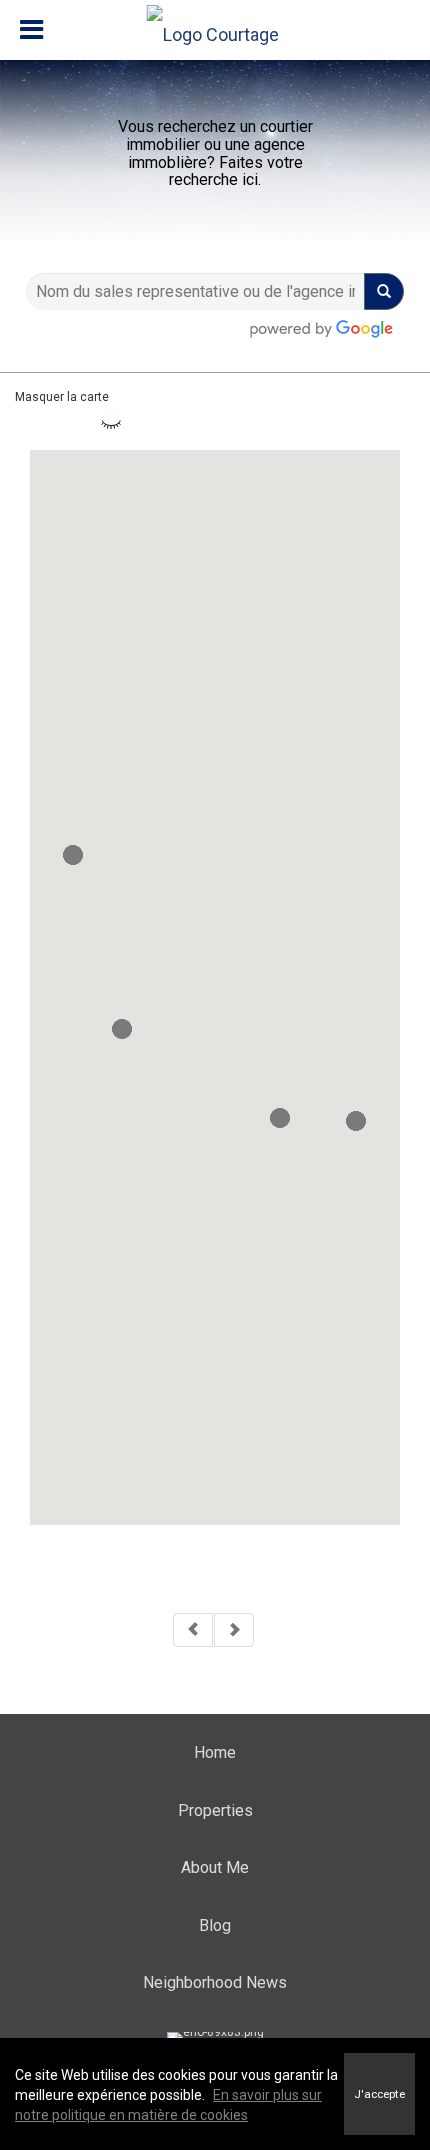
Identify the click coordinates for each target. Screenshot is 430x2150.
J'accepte (379, 2094)
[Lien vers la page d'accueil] (215, 30)
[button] (356, 1121)
